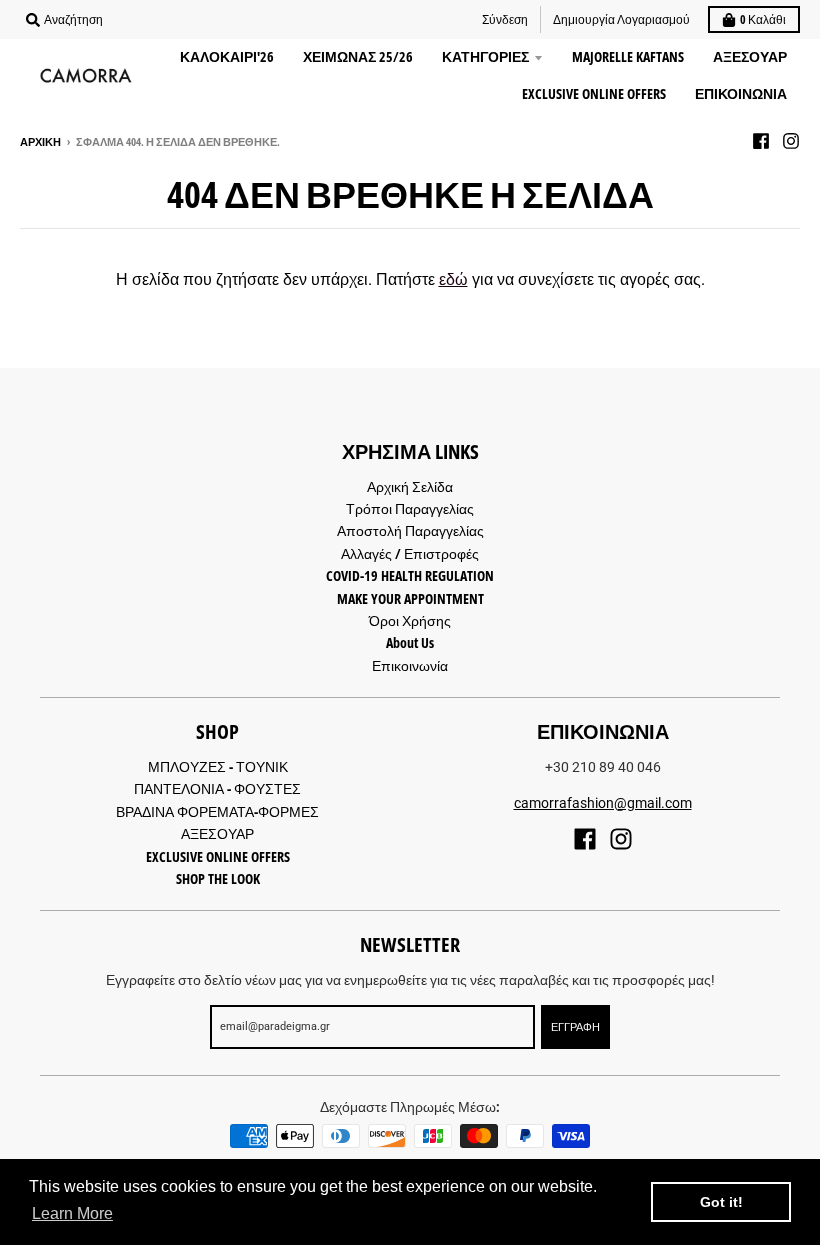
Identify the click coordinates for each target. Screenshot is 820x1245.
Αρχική (40, 141)
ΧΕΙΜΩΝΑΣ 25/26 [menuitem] (358, 56)
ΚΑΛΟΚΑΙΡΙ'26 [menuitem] (227, 56)
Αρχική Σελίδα (410, 486)
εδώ (453, 279)
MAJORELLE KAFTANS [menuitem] (628, 56)
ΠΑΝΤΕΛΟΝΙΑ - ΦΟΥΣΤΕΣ (217, 788)
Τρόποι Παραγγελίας (410, 508)
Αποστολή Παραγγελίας (410, 530)
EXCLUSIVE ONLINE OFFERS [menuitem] (594, 93)
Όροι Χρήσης (410, 620)
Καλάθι (763, 19)
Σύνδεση (505, 19)
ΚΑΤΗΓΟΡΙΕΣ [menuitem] (485, 56)
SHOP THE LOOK (218, 878)
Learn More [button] (72, 1213)
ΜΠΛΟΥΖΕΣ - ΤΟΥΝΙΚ (218, 766)
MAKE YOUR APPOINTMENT (410, 598)
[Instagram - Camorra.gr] (791, 141)
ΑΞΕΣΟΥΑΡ (217, 833)
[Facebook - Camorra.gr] (761, 141)
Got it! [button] (721, 1202)
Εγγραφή (575, 1026)
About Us (410, 642)
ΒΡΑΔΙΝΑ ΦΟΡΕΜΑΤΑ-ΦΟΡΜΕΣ (217, 811)
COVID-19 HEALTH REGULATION (410, 575)
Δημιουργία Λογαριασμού (621, 19)
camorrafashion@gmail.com (603, 803)
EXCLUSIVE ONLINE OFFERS (218, 856)
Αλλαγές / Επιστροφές (410, 553)
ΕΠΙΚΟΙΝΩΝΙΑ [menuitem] (741, 93)
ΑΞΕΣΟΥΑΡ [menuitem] (750, 56)
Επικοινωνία (410, 665)
